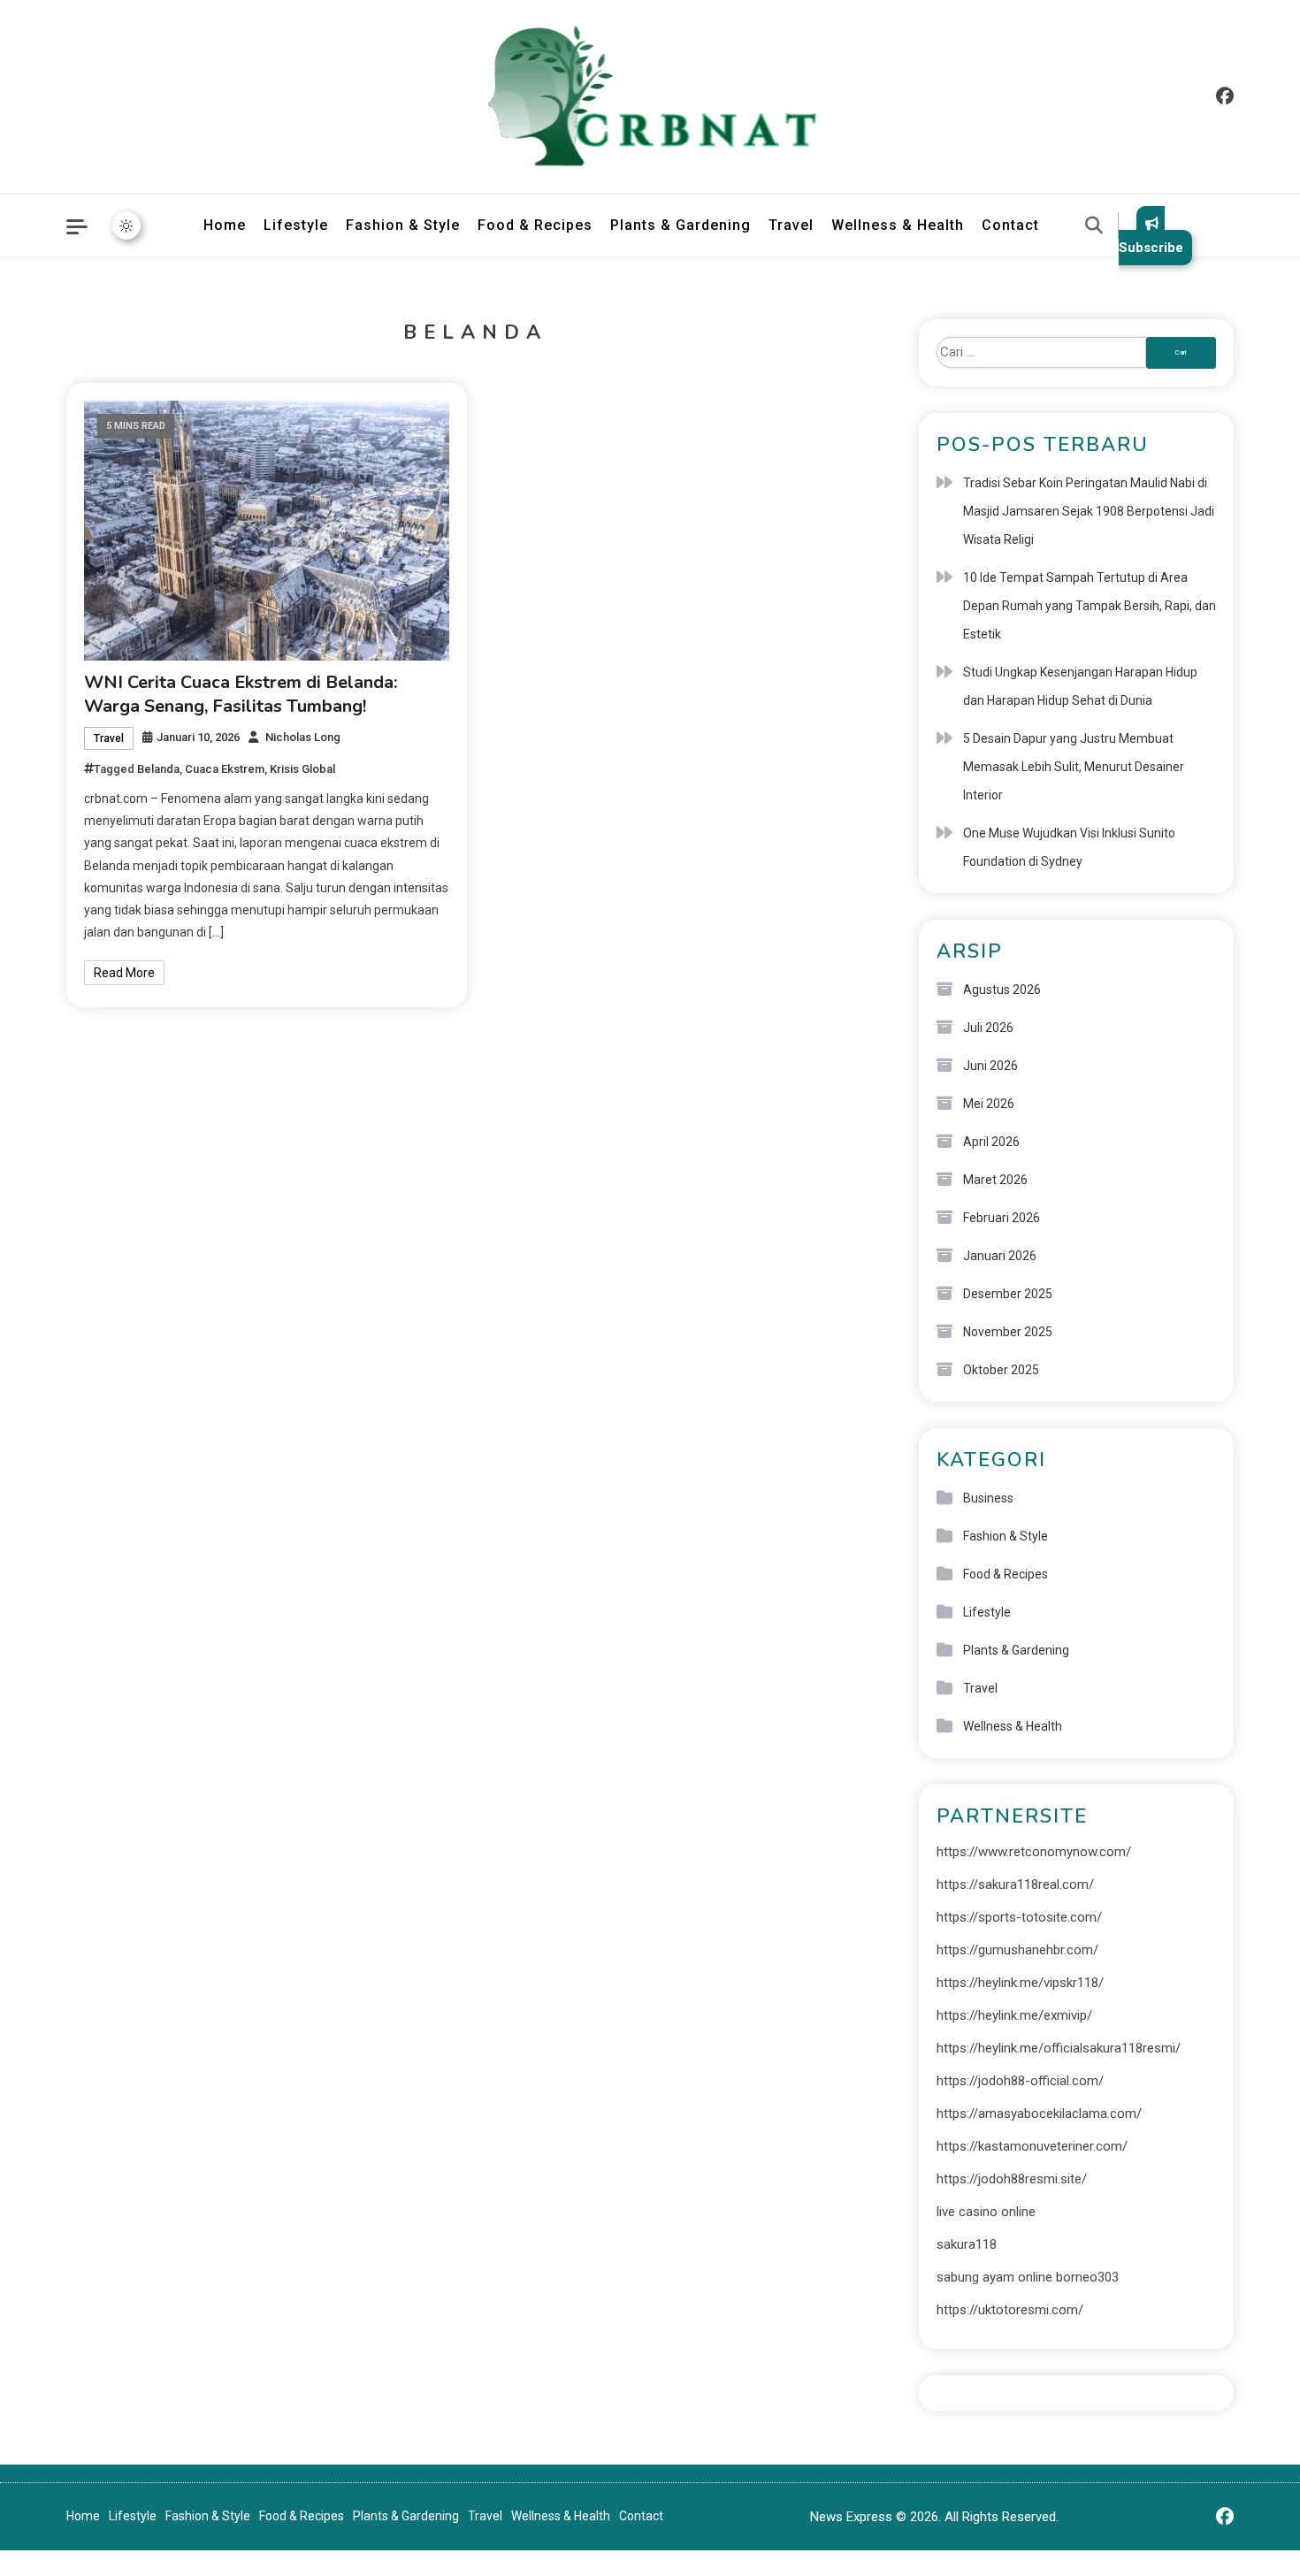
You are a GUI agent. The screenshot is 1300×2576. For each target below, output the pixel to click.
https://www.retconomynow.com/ (1034, 1852)
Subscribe (1151, 248)
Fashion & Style (403, 225)
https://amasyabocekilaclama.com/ (1039, 2114)
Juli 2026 (988, 1028)
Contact (1010, 225)
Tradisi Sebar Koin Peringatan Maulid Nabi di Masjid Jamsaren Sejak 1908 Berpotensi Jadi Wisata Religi (1089, 511)
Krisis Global (302, 769)
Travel (791, 225)
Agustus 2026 (1002, 990)
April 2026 (991, 1142)
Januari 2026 (1000, 1256)
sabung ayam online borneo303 (1028, 2277)
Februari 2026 (1002, 1218)
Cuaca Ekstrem (225, 769)
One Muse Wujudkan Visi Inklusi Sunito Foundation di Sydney (1069, 847)
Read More (124, 973)
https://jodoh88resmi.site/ (1012, 2179)
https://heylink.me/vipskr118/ (1020, 1983)
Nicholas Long (303, 737)
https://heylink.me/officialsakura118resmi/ (1059, 2048)
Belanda (158, 769)
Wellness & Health (898, 225)
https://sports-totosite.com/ (1019, 1917)
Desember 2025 (1008, 1294)
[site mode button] (126, 225)
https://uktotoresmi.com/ (1010, 2310)
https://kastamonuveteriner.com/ (1032, 2146)
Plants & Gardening (681, 225)
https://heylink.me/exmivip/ (1014, 2015)
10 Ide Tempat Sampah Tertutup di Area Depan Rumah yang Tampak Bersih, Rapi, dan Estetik (1090, 606)
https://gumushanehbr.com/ (1017, 1950)
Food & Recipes (535, 225)
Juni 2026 (990, 1066)
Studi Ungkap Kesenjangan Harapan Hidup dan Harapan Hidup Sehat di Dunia (1080, 686)
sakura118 (967, 2244)
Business (988, 1498)
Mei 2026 (989, 1104)
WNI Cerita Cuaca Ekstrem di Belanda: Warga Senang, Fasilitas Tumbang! (241, 694)
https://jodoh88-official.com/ (1020, 2081)
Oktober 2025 (1001, 1370)
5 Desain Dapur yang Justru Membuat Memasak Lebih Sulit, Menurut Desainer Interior (1074, 767)
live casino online (986, 2212)
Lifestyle (296, 225)
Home (225, 225)
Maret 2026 (995, 1180)
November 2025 (1008, 1332)
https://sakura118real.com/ (1015, 1884)
